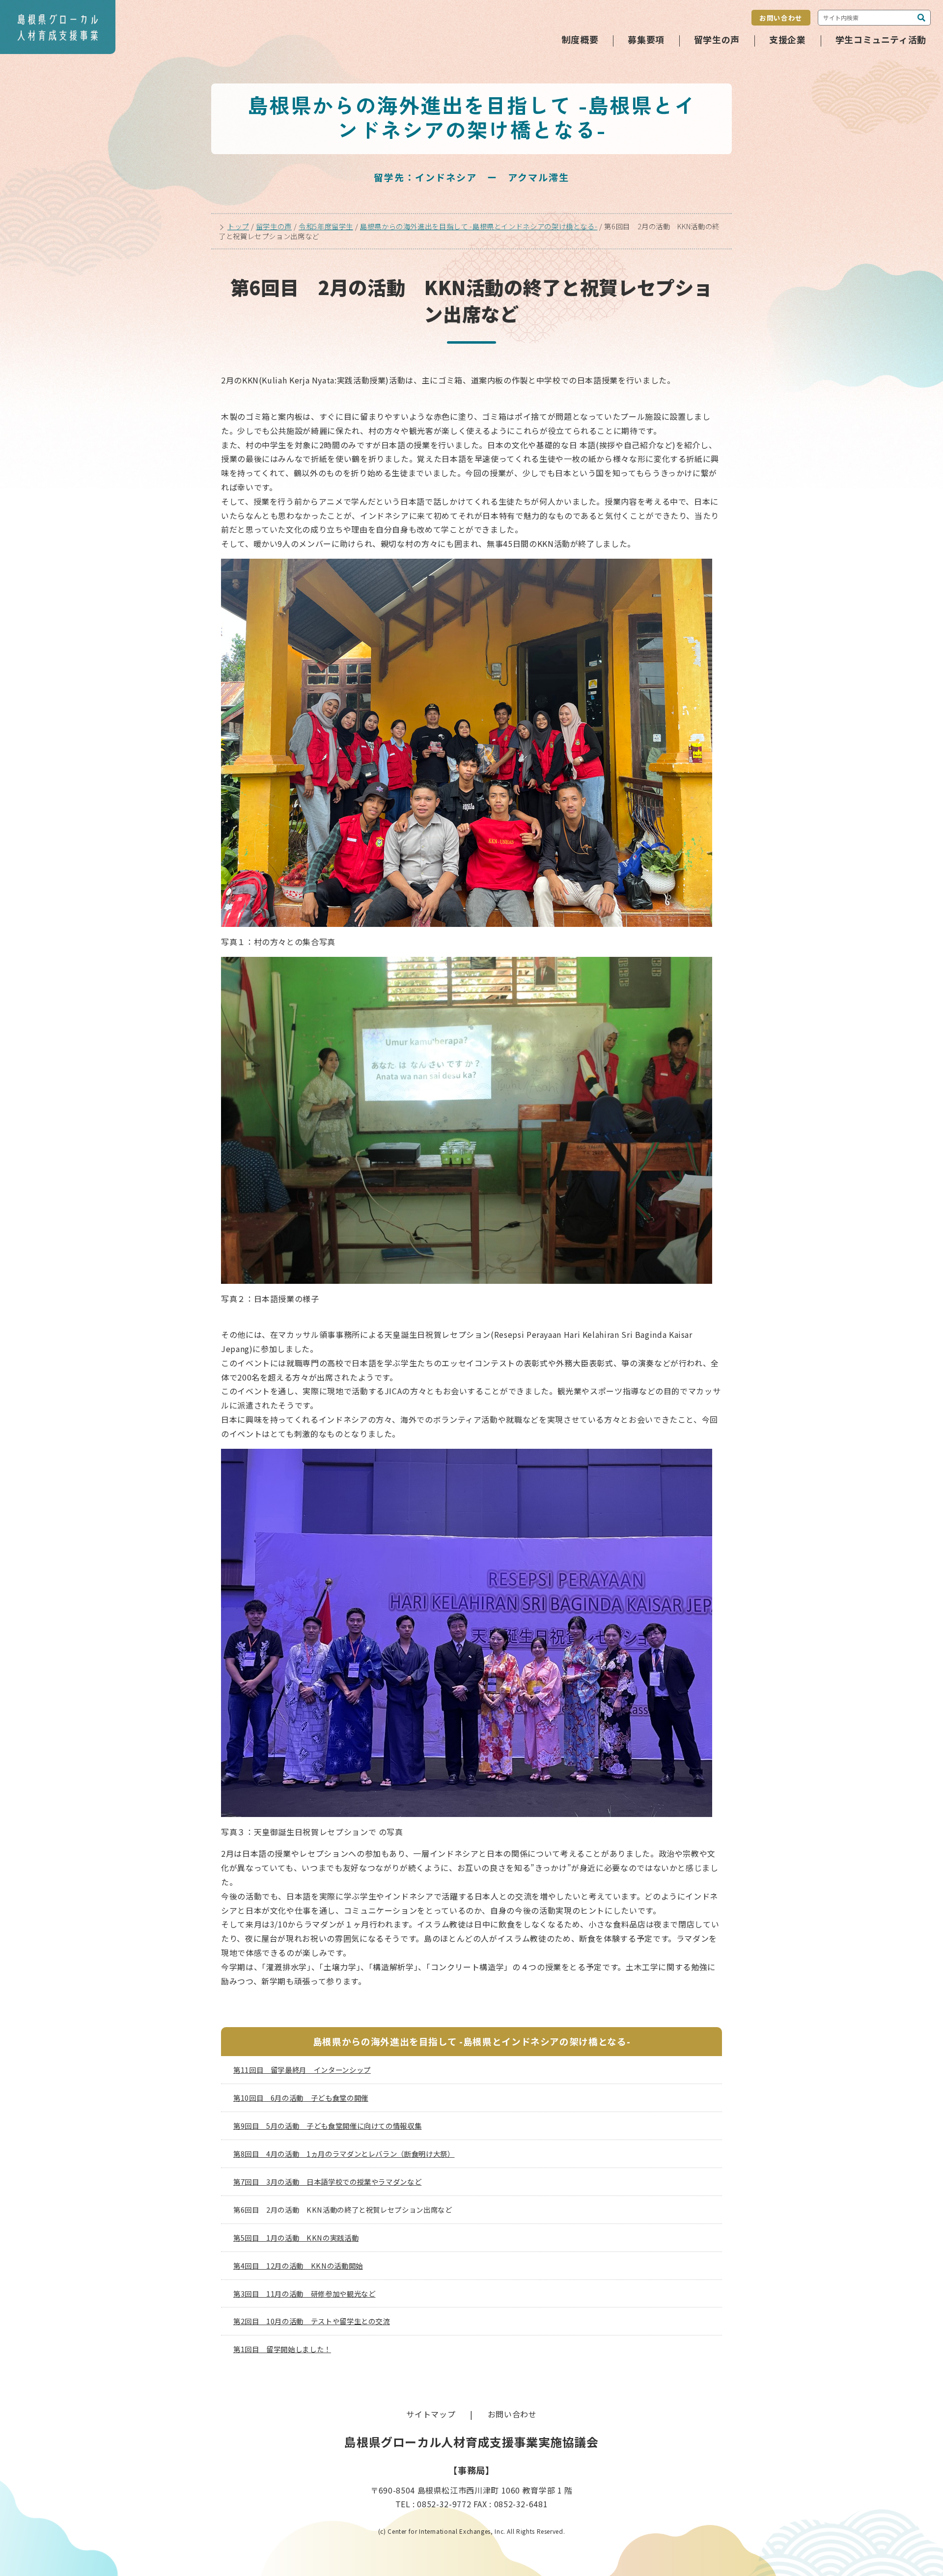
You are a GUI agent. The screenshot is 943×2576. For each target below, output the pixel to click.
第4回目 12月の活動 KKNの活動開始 (298, 2265)
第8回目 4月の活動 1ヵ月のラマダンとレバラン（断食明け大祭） (344, 2154)
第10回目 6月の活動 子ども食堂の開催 (301, 2098)
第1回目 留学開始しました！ (282, 2349)
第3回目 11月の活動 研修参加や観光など (304, 2293)
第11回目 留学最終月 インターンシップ (302, 2070)
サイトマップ (431, 2414)
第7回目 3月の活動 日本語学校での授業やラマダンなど (327, 2182)
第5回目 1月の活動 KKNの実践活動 (296, 2237)
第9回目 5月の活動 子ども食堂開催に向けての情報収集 (327, 2126)
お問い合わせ (781, 18)
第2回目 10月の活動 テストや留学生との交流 (312, 2321)
